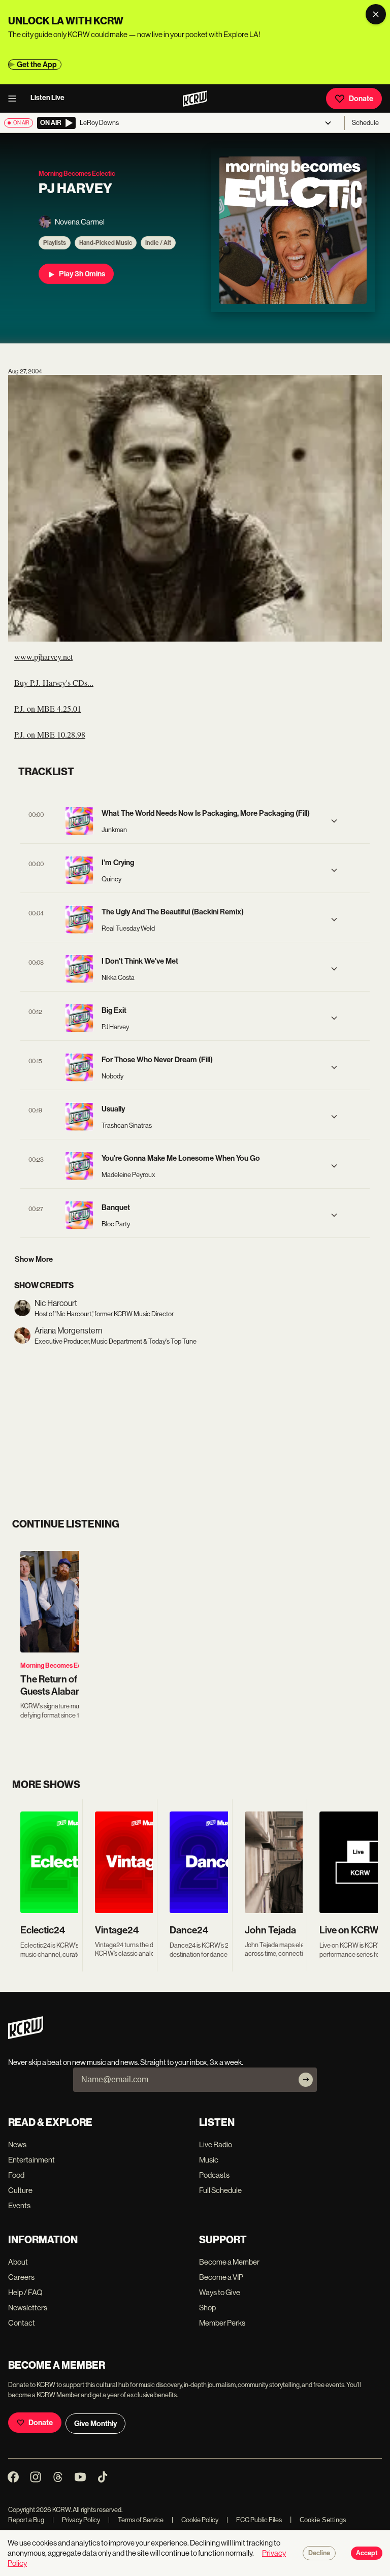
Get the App (37, 65)
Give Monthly (95, 2424)
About (18, 2262)
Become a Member (229, 2262)
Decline (319, 2553)
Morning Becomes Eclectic (59, 1665)
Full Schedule (220, 2190)
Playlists (55, 243)
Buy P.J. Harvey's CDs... (54, 682)
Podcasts (214, 2175)
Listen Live (47, 98)
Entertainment (31, 2160)
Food (16, 2175)
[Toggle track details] (334, 821)
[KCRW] (26, 2036)
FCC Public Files (254, 2520)
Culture (20, 2190)
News (17, 2144)
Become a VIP (221, 2277)
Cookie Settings (323, 2520)
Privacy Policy (76, 2520)
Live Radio (216, 2144)
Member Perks (222, 2323)
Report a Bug (26, 2520)
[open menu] (15, 99)
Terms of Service (136, 2520)
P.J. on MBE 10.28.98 (50, 734)
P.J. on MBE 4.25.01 (48, 708)
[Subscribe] (306, 2080)
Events (19, 2205)
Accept (367, 2553)
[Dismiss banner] (376, 14)
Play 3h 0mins (82, 274)
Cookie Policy (195, 2520)
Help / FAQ (25, 2292)
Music (209, 2160)
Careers (21, 2277)
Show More (34, 1259)
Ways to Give (220, 2292)
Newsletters (28, 2308)
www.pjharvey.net (43, 657)
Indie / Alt (158, 243)
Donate (361, 99)
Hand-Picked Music (106, 243)
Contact (22, 2323)
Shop (207, 2308)
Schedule (365, 123)
